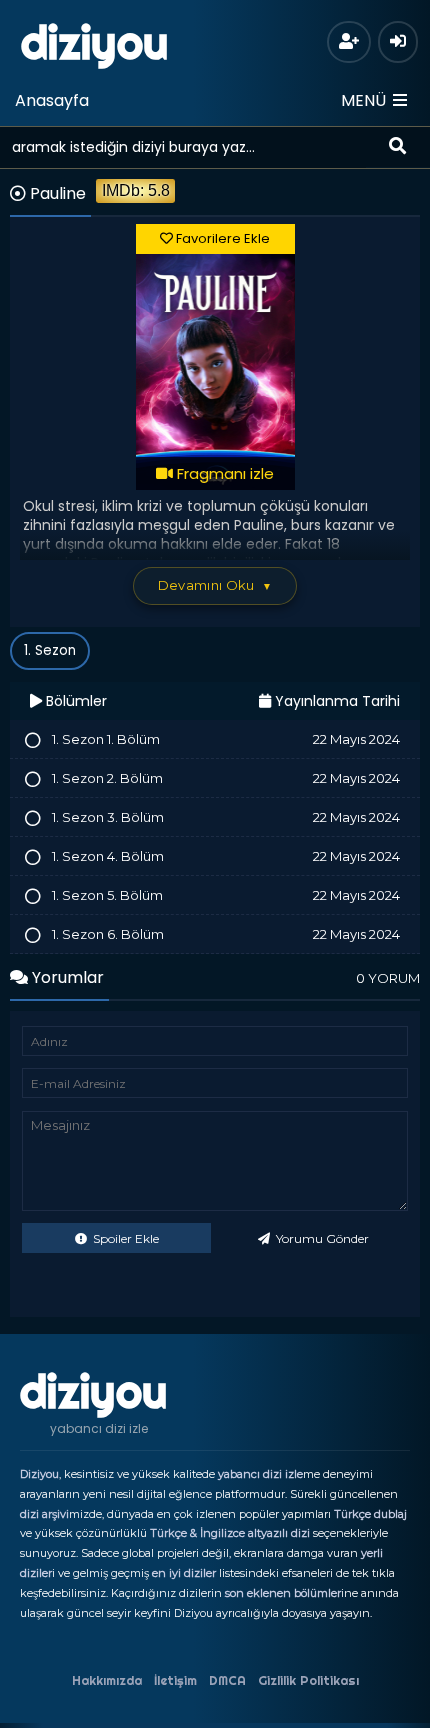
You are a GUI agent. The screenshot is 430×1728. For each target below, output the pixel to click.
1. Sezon (50, 650)
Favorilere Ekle (221, 238)
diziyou (94, 43)
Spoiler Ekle (124, 1238)
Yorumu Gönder (321, 1238)
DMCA (227, 1680)
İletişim (175, 1680)
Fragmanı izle (223, 473)
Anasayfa (52, 100)
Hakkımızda (107, 1680)
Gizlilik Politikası (308, 1680)
